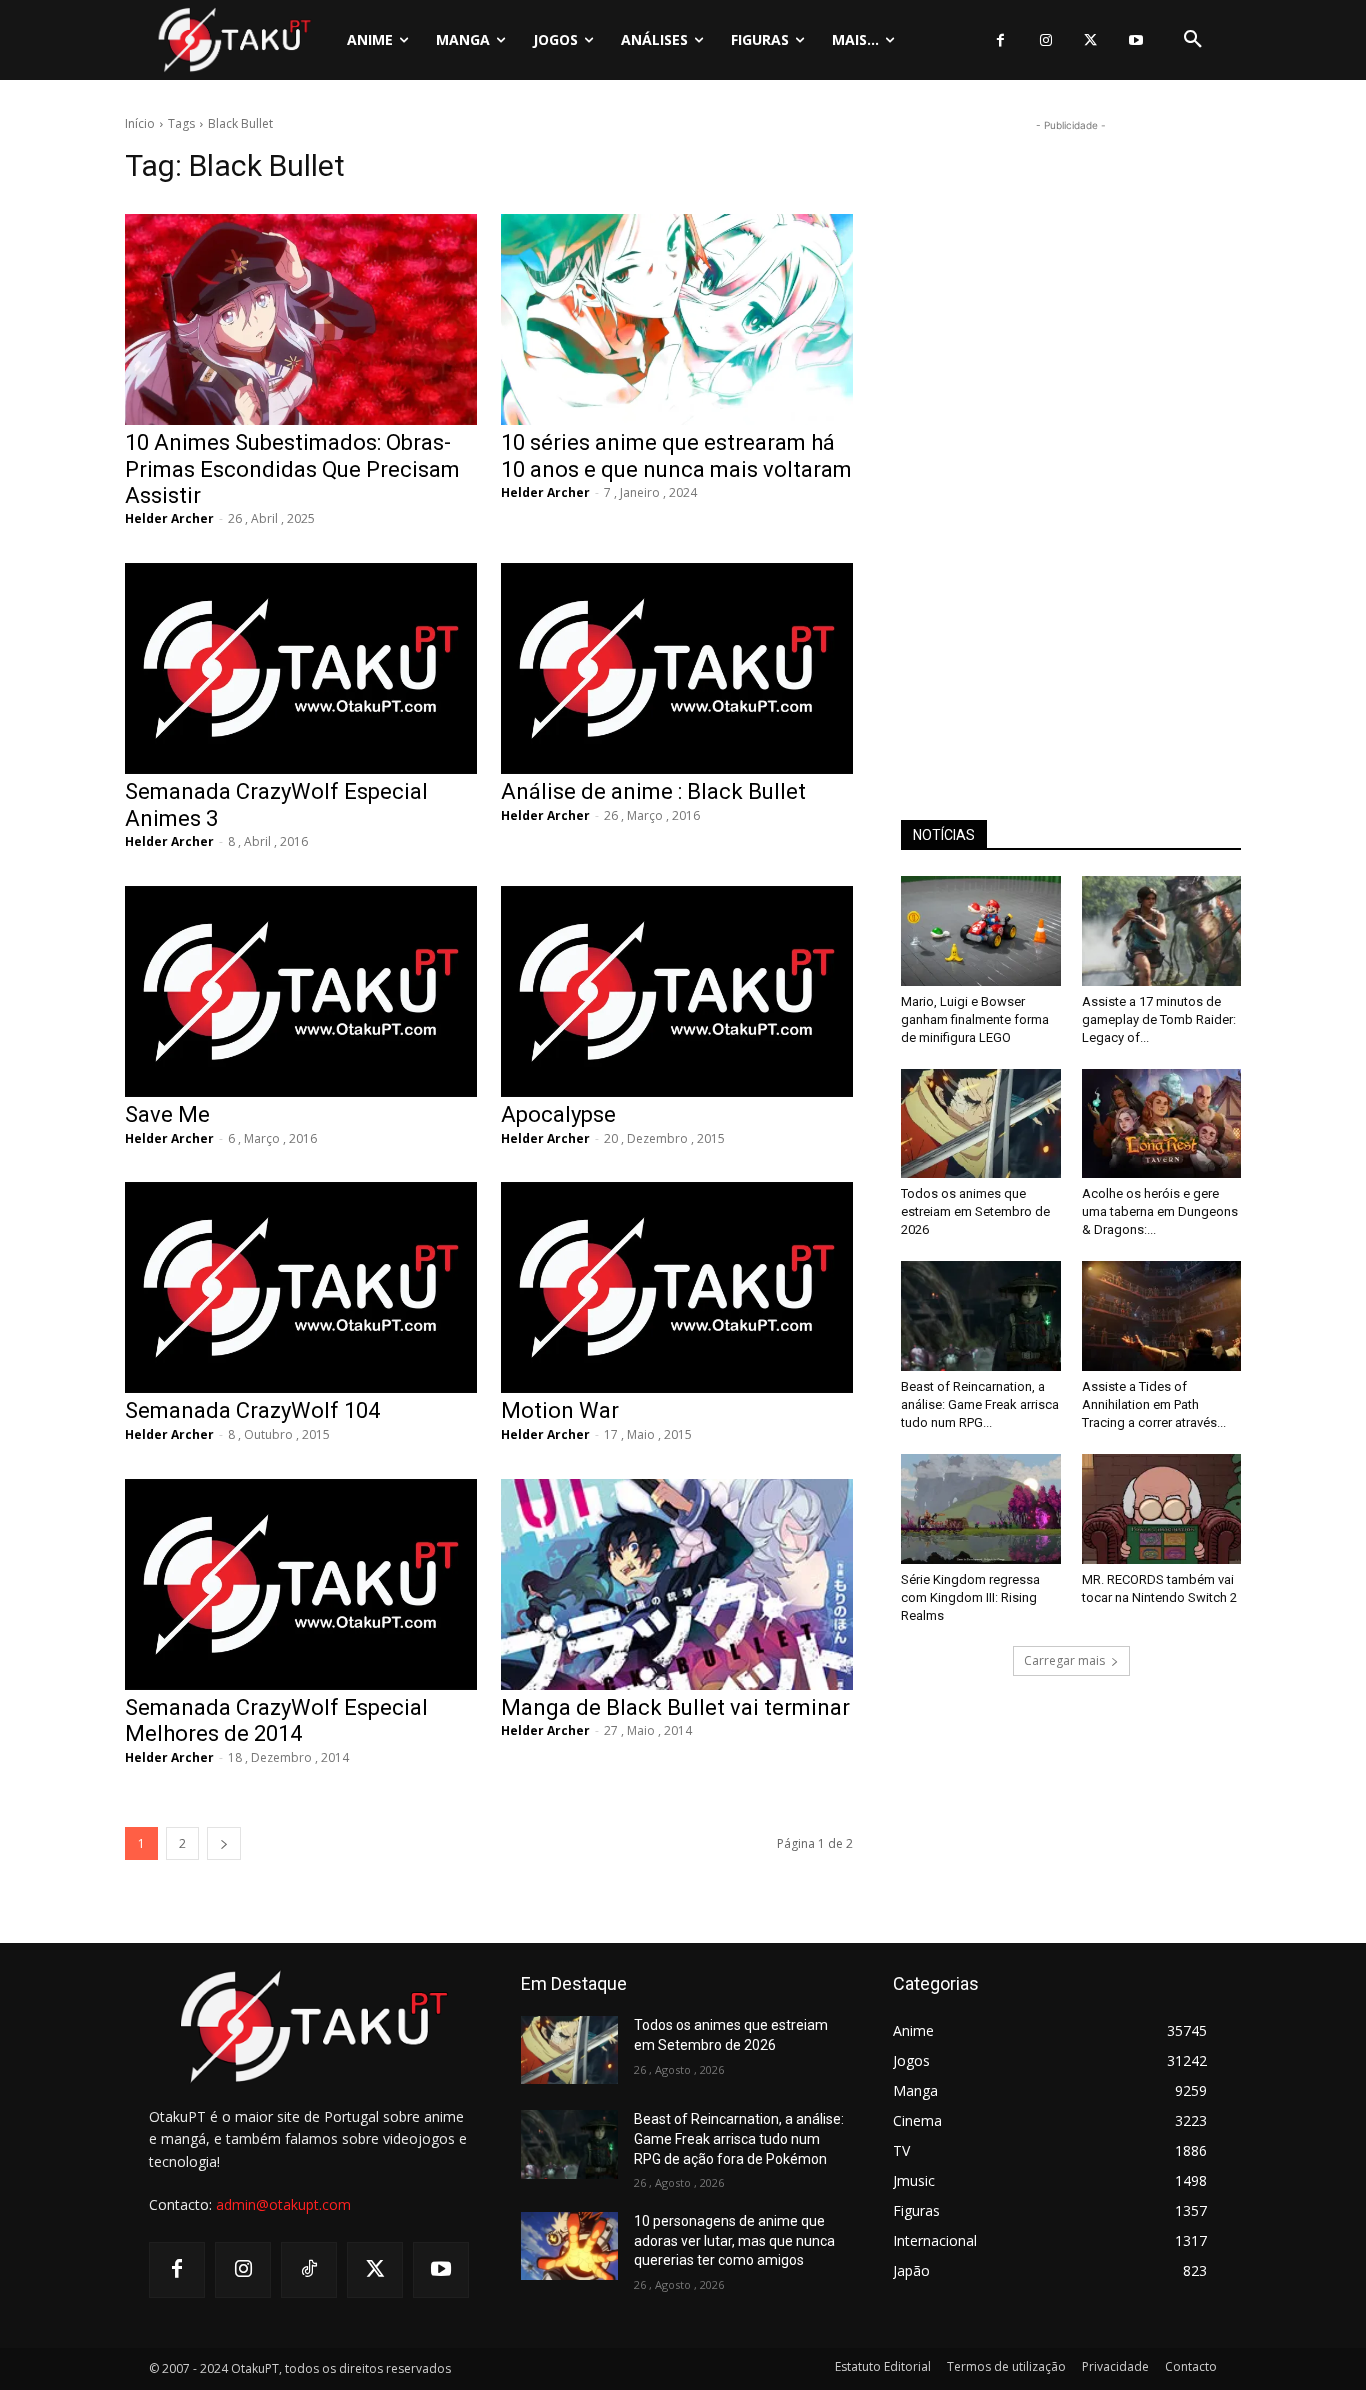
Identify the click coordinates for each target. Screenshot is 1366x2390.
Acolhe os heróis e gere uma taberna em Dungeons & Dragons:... (1160, 1211)
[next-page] (224, 1843)
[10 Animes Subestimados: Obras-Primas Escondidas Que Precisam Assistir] (301, 319)
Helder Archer (169, 518)
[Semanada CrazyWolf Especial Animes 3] (301, 668)
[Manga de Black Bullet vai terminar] (677, 1584)
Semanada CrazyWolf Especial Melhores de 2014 (276, 1720)
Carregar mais (1064, 1660)
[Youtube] (1135, 40)
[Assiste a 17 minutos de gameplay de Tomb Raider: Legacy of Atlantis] (1162, 931)
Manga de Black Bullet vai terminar (675, 1707)
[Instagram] (1045, 40)
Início (140, 123)
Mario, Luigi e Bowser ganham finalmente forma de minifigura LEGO (975, 1019)
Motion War (560, 1410)
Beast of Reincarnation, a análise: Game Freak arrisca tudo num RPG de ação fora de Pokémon (739, 2138)
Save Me (167, 1114)
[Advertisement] (1071, 436)
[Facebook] (1000, 40)
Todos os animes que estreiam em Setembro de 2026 (975, 1211)
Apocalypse (558, 1114)
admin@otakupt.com (283, 2204)
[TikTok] (309, 2270)
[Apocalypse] (677, 991)
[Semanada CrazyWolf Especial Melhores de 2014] (301, 1584)
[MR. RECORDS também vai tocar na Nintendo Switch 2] (1162, 1509)
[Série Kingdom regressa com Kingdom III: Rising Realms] (981, 1509)
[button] (1193, 40)
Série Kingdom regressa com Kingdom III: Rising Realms (970, 1597)
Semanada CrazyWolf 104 (252, 1410)
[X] (1090, 40)
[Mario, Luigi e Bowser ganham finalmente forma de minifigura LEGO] (981, 931)
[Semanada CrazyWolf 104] (301, 1287)
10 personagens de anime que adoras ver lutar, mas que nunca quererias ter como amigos (734, 2240)
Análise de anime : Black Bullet (653, 791)
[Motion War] (677, 1287)
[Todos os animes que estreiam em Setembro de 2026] (981, 1124)
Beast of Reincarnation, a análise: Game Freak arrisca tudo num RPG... (980, 1404)
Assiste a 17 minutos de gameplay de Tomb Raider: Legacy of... (1159, 1019)
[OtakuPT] (233, 39)
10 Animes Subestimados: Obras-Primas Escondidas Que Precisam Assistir (292, 469)
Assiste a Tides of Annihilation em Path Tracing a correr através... (1154, 1404)
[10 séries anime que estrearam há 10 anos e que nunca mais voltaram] (677, 319)
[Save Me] (301, 991)
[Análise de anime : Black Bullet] (677, 668)
